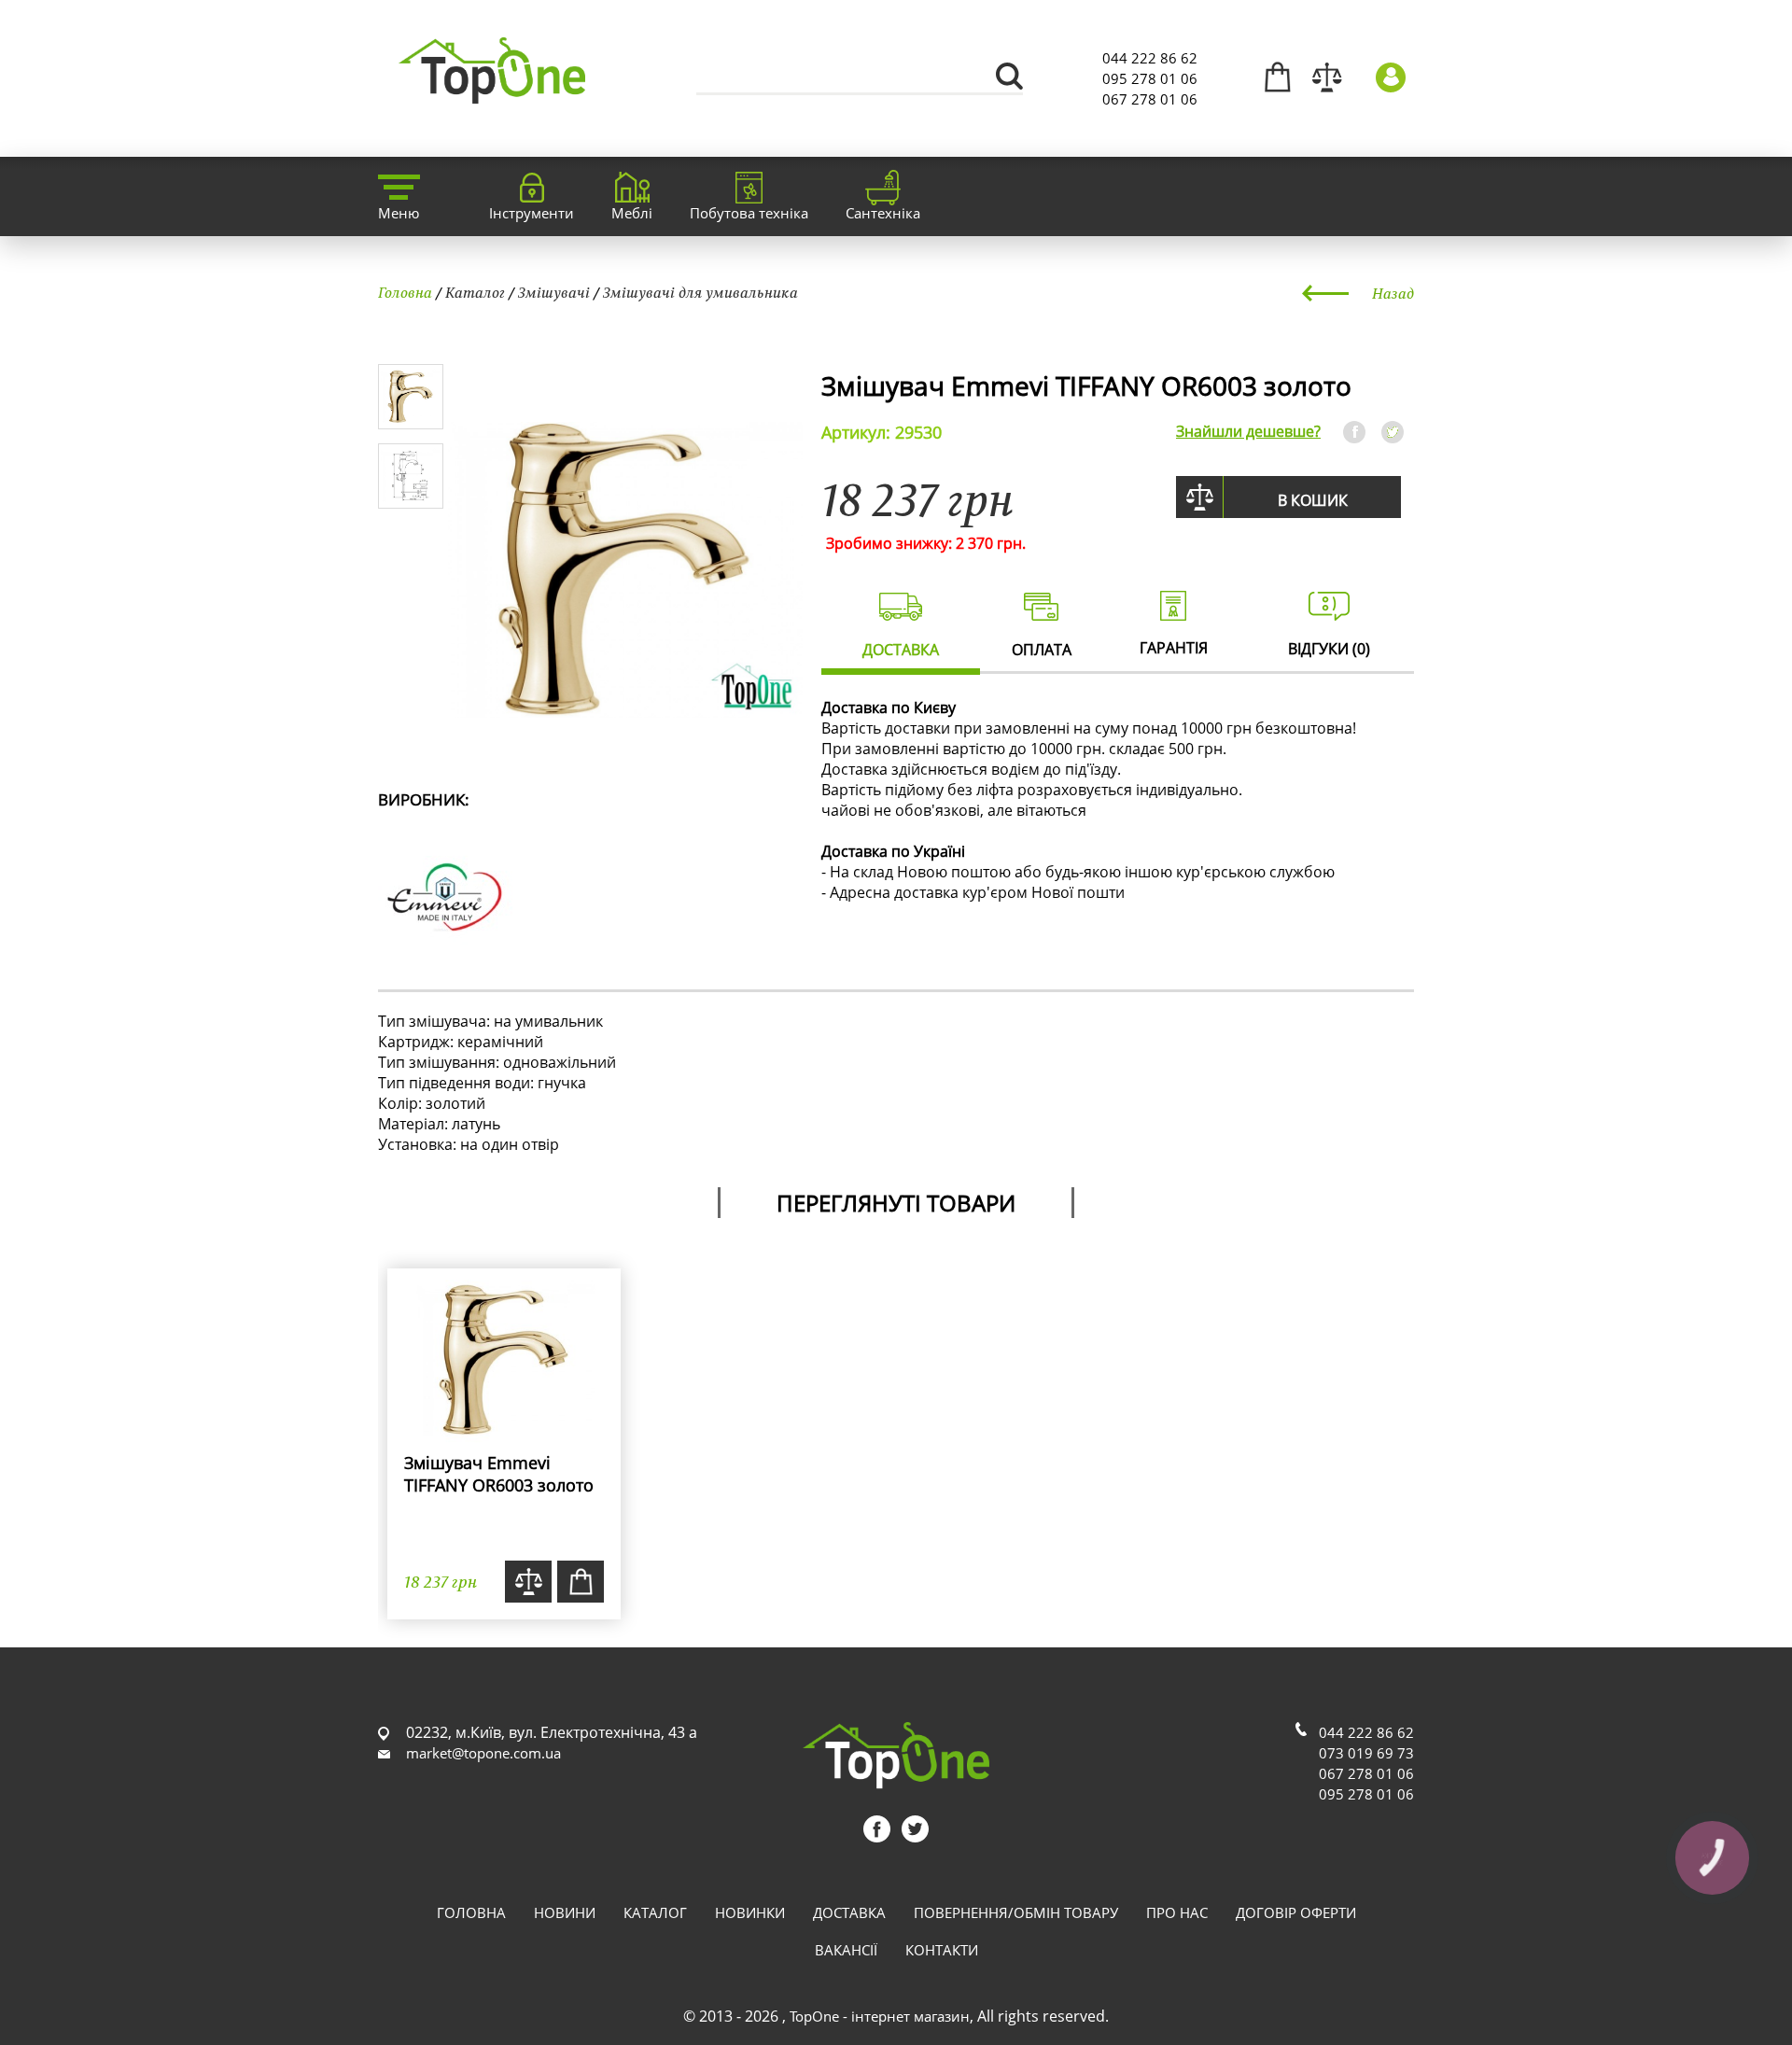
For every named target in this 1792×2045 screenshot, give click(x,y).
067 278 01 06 (1150, 99)
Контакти (942, 1950)
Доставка (849, 1912)
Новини (565, 1912)
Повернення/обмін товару (1016, 1912)
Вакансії (846, 1950)
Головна (405, 292)
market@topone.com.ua (483, 1753)
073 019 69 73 (1366, 1753)
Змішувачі (554, 292)
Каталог (475, 292)
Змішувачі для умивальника (700, 292)
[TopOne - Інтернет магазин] (492, 93)
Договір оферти (1296, 1912)
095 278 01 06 (1150, 78)
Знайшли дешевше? (1248, 431)
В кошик (1313, 500)
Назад (1393, 293)
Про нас (1177, 1912)
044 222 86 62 (1150, 58)
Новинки (750, 1912)
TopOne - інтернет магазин (880, 2016)
